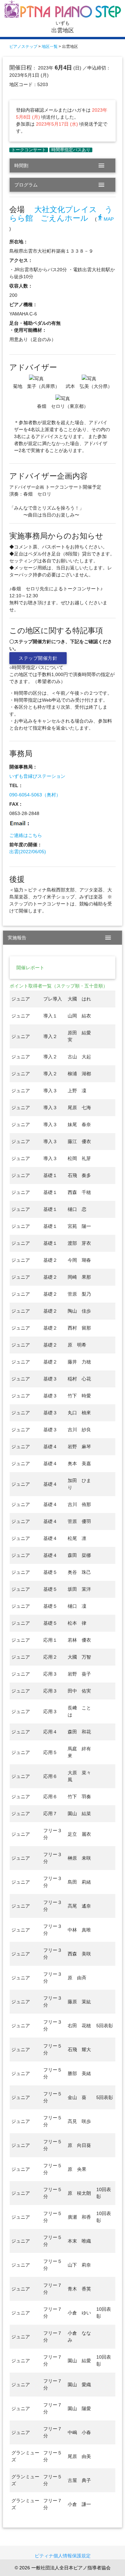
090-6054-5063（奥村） (35, 795)
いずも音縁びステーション (37, 776)
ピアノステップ (23, 47)
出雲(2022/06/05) (28, 852)
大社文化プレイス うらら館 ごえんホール (61, 214)
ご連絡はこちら (26, 835)
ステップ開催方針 (38, 658)
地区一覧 (50, 47)
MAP (105, 219)
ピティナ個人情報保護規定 (63, 2556)
